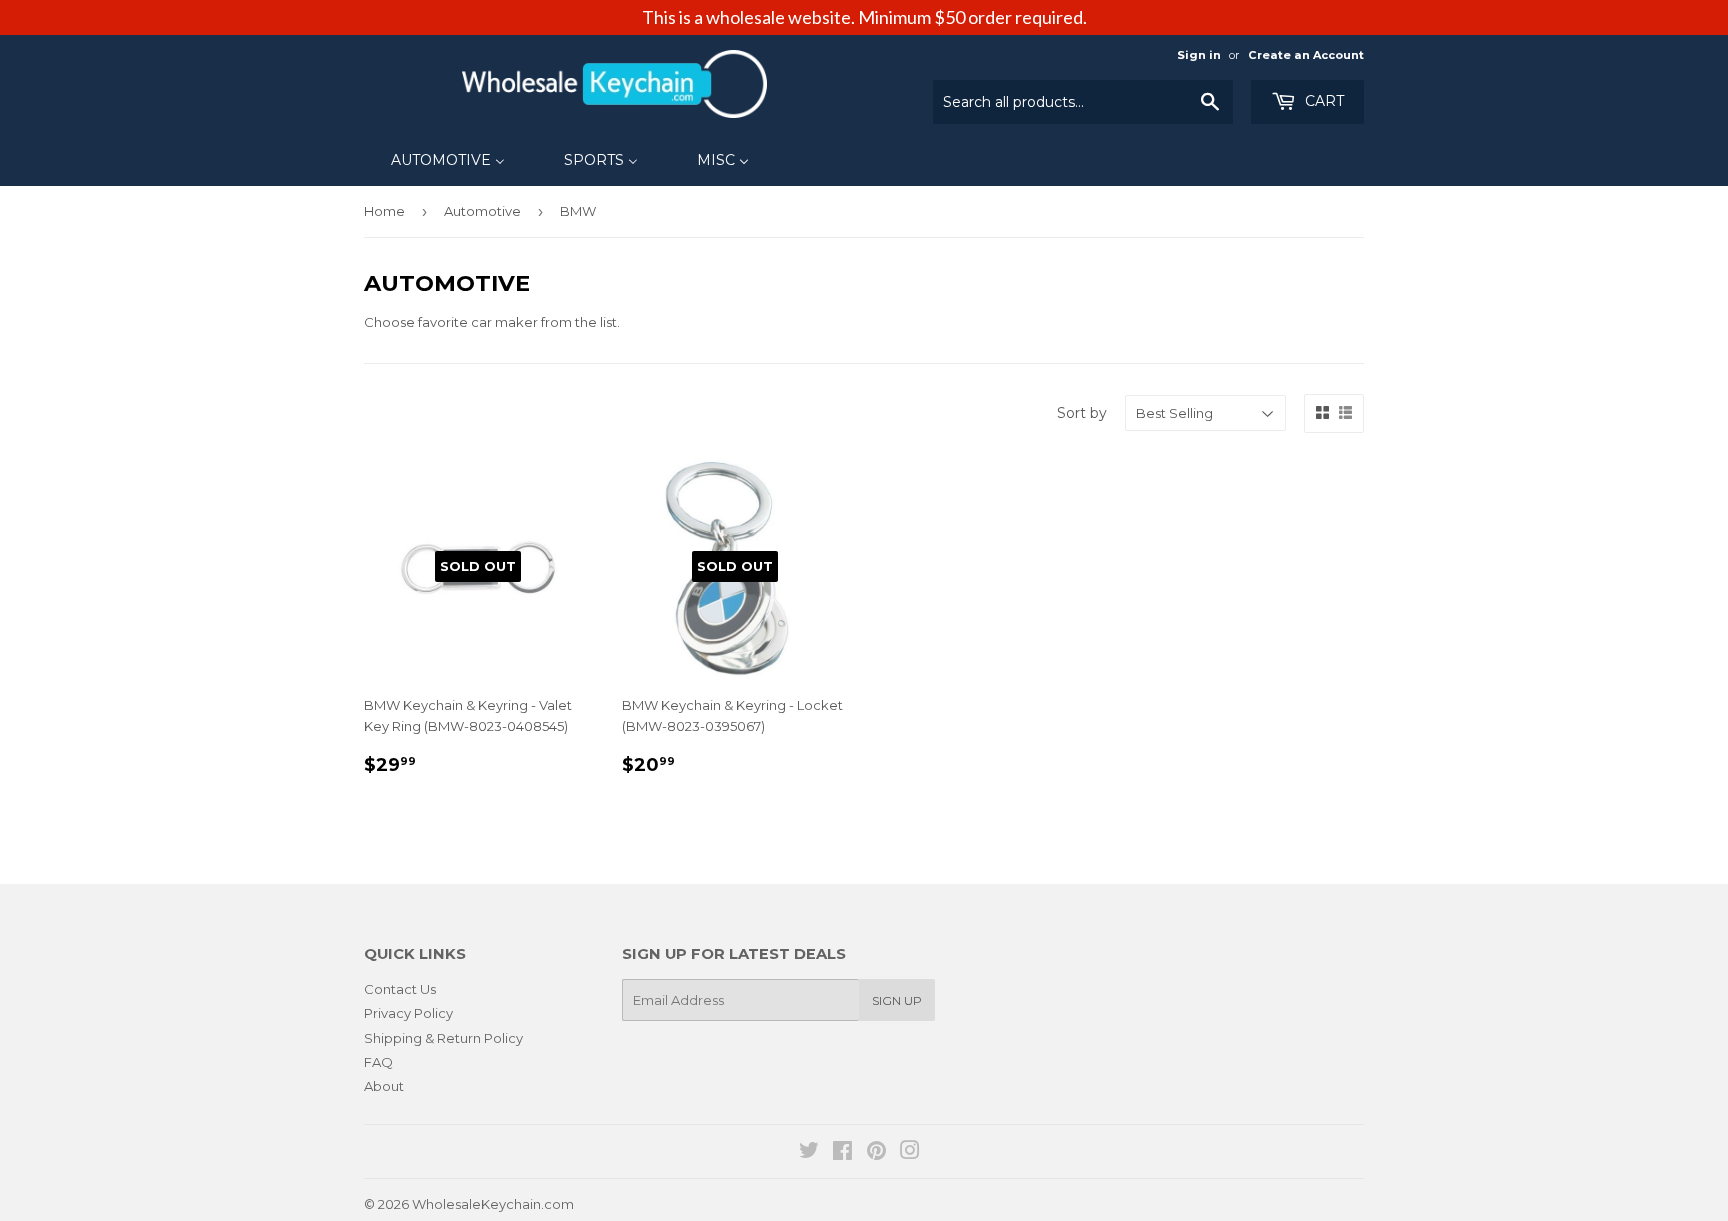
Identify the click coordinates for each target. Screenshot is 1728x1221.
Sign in (1199, 55)
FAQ (378, 1062)
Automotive (482, 211)
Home (384, 211)
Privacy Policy (408, 1013)
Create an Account (1306, 55)
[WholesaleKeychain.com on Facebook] (842, 1153)
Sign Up (897, 1000)
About (384, 1086)
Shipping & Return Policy (443, 1038)
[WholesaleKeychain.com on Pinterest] (876, 1153)
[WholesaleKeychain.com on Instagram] (910, 1153)
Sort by (1082, 413)
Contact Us (400, 989)
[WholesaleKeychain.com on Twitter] (809, 1153)
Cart (1322, 101)
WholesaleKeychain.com (493, 1204)
